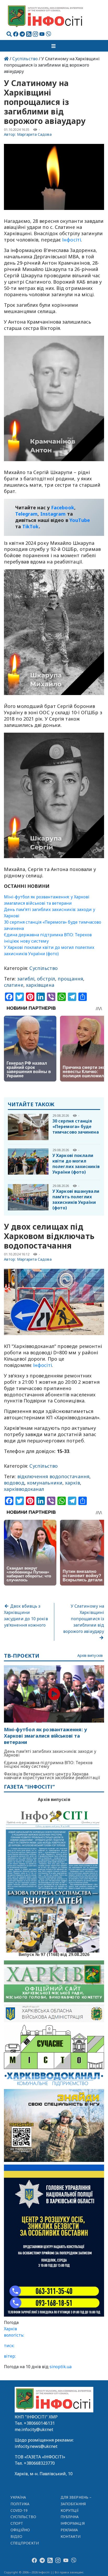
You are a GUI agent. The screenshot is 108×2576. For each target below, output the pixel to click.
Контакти (71, 2536)
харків (72, 1483)
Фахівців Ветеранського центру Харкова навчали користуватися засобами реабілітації (52, 1776)
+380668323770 (39, 2463)
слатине (14, 985)
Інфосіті (72, 240)
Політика (20, 2504)
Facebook (63, 507)
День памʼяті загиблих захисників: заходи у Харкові (50, 1753)
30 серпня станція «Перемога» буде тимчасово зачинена (76, 1126)
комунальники (45, 1483)
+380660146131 (39, 2423)
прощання (70, 979)
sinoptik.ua (61, 2367)
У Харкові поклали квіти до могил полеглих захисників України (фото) (76, 1164)
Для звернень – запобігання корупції (76, 2504)
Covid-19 (19, 2510)
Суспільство (25, 59)
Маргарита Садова (34, 134)
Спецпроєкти (25, 2543)
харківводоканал (24, 1489)
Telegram (26, 514)
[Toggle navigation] (54, 46)
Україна (18, 2497)
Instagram (53, 514)
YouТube (80, 520)
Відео (16, 2536)
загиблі (26, 979)
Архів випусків (90, 1656)
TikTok (31, 526)
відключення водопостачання (53, 1476)
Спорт (17, 2523)
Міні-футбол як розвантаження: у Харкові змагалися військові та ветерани (45, 1736)
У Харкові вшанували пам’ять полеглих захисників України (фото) (76, 1199)
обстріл (46, 979)
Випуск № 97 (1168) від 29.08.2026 (54, 1954)
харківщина (40, 985)
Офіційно (20, 2530)
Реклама (69, 2530)
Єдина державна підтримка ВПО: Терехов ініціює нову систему (48, 1764)
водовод (14, 1483)
